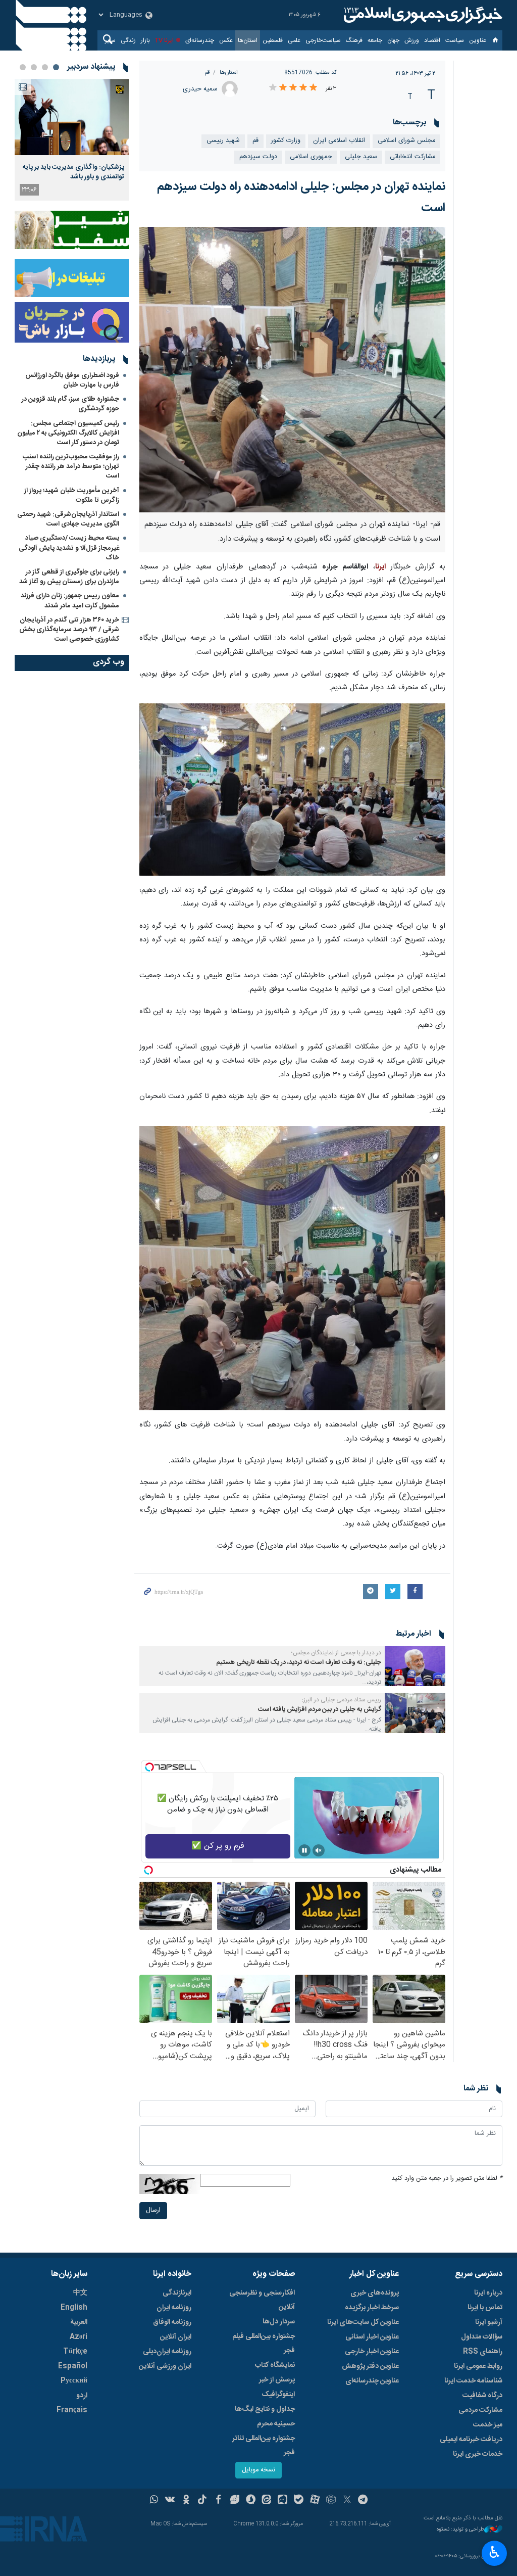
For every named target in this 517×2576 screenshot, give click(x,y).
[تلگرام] (363, 2501)
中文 (80, 2293)
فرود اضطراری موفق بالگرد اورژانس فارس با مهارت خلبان (72, 380)
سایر (110, 40)
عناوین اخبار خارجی (372, 2352)
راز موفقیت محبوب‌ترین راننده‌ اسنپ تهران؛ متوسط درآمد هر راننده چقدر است (71, 466)
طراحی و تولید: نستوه (460, 2530)
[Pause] (304, 1850)
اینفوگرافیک (278, 2395)
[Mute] (319, 1850)
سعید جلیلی (361, 157)
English (74, 2308)
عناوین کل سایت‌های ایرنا (363, 2322)
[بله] (299, 2501)
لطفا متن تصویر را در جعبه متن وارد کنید (447, 2179)
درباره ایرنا (488, 2293)
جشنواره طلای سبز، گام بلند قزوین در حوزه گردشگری (70, 404)
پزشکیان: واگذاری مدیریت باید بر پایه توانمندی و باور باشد (73, 172)
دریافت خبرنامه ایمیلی (471, 2440)
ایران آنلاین (176, 2337)
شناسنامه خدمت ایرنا (473, 2381)
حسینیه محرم (276, 2424)
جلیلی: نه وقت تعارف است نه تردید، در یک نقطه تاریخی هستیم (299, 1663)
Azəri (79, 2337)
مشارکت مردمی (480, 2410)
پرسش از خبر (277, 2380)
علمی (294, 40)
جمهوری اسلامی (311, 157)
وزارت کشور (286, 141)
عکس (226, 40)
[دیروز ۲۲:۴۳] (72, 117)
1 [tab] (56, 67)
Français (72, 2410)
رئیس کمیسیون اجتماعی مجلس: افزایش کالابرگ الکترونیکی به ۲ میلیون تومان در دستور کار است (68, 433)
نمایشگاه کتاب (275, 2365)
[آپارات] (315, 2501)
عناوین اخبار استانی (372, 2337)
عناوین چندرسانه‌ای (372, 2381)
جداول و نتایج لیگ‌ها (265, 2409)
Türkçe (75, 2352)
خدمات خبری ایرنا (478, 2454)
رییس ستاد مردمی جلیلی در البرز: (342, 1700)
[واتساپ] (154, 2501)
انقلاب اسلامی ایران (339, 141)
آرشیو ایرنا (489, 2322)
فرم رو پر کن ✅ (218, 1846)
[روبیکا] (331, 2501)
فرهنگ (354, 40)
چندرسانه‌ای (200, 40)
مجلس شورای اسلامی (406, 141)
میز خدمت (488, 2425)
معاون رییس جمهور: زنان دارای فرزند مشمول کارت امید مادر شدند (70, 601)
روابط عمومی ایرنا (478, 2366)
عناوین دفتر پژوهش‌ (370, 2366)
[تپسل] (149, 1767)
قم (207, 73)
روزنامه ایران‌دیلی (167, 2352)
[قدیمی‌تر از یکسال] (415, 1666)
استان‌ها (248, 40)
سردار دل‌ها (279, 2322)
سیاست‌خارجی (323, 40)
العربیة (79, 2322)
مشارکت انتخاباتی (412, 157)
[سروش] (251, 2501)
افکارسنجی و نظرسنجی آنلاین (262, 2300)
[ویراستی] (235, 2501)
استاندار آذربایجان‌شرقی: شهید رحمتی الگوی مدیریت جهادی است (68, 519)
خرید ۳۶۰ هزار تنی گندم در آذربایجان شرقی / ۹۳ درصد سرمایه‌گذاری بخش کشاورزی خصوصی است (69, 630)
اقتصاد (432, 40)
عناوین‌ (478, 40)
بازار (145, 40)
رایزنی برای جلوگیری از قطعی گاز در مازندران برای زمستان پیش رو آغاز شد (69, 577)
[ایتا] (267, 2501)
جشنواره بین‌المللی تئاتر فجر (264, 2446)
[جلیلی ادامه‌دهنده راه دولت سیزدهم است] (292, 790)
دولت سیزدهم (258, 157)
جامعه (375, 40)
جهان (393, 40)
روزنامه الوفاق (172, 2322)
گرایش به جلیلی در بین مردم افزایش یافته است (320, 1710)
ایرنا (422, 15)
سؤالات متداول (482, 2337)
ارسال (153, 2210)
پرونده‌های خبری (375, 2293)
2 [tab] (45, 67)
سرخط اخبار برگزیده (372, 2308)
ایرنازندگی (177, 2293)
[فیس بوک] (218, 2501)
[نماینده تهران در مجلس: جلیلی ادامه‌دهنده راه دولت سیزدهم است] (293, 369)
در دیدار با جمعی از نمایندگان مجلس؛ (336, 1653)
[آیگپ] (282, 2501)
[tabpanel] (72, 140)
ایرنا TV (164, 40)
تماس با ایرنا (485, 2308)
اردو (82, 2396)
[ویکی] (170, 2501)
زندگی (128, 40)
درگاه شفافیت (482, 2396)
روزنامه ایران (174, 2308)
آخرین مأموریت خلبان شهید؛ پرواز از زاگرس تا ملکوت (72, 495)
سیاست (455, 40)
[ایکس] (347, 2501)
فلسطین (273, 40)
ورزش (412, 40)
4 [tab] (23, 67)
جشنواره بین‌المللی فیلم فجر (264, 2344)
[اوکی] (186, 2501)
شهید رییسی (223, 141)
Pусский (74, 2381)
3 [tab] (34, 67)
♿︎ (495, 2552)
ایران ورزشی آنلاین (165, 2366)
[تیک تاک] (202, 2501)
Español (73, 2366)
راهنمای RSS (483, 2352)
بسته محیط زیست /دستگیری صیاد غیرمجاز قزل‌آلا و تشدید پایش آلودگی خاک (69, 548)
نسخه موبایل (258, 2470)
